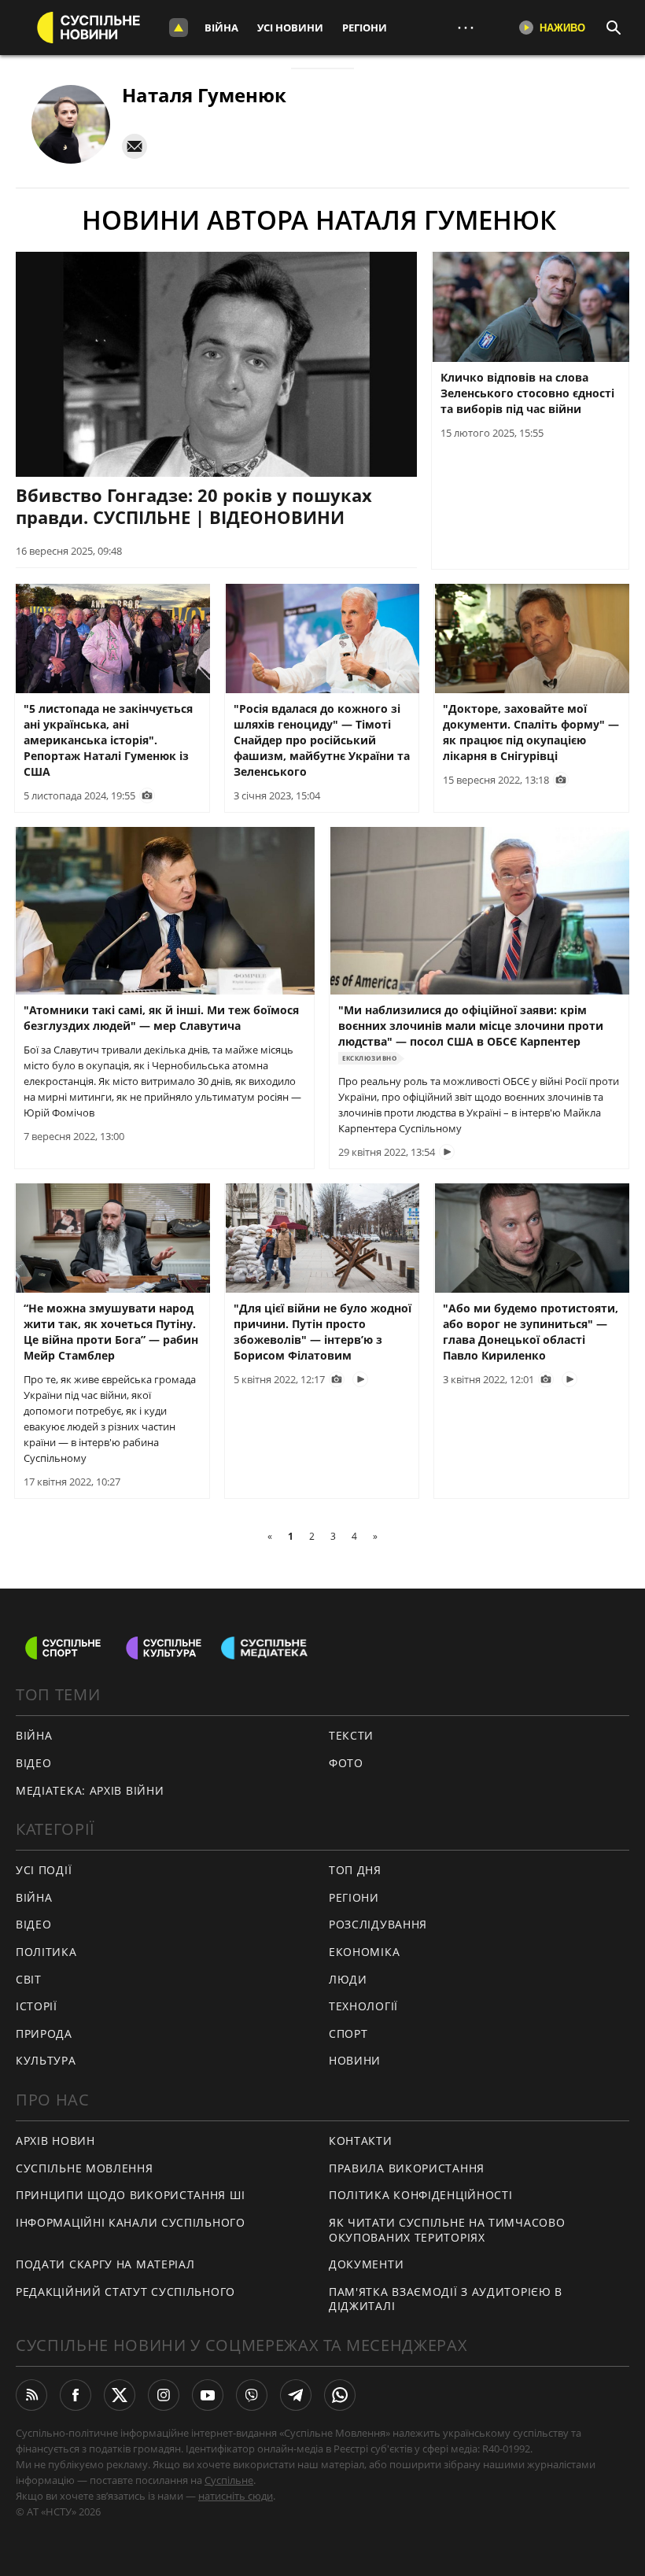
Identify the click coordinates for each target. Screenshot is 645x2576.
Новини (355, 2060)
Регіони (365, 28)
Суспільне (229, 2480)
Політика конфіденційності (421, 2195)
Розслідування (378, 1924)
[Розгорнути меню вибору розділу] (179, 28)
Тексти (351, 1735)
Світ (29, 1979)
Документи (366, 2264)
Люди (348, 1979)
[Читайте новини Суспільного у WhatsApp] (340, 2395)
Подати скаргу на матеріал (105, 2264)
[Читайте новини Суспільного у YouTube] (208, 2395)
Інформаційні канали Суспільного (131, 2222)
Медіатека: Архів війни (90, 1790)
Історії (37, 2006)
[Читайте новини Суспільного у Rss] (31, 2395)
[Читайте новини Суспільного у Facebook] (76, 2395)
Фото (346, 1763)
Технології (363, 2006)
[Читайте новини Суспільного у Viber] (252, 2395)
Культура (46, 2060)
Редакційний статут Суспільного (125, 2292)
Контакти (361, 2141)
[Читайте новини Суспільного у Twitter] (120, 2395)
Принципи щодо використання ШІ (130, 2195)
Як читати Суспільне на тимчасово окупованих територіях (447, 2230)
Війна (221, 28)
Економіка (364, 1952)
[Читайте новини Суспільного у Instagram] (164, 2395)
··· (466, 27)
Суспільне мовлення (85, 2168)
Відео (34, 1763)
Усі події (44, 1870)
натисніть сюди (236, 2496)
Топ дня (355, 1870)
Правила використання (407, 2168)
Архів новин (55, 2141)
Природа (44, 2033)
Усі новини (290, 28)
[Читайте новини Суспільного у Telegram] (296, 2395)
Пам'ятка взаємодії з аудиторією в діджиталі (446, 2299)
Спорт (348, 2033)
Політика (46, 1952)
